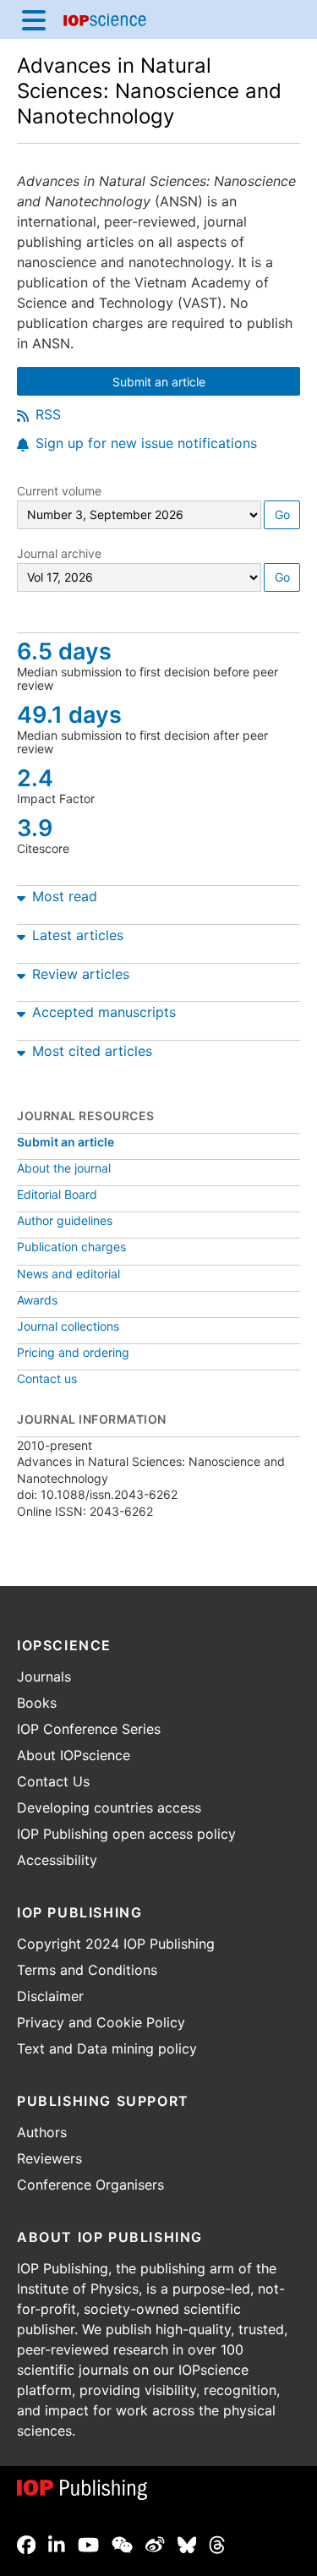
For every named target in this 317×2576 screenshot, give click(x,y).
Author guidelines (65, 1220)
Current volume (59, 491)
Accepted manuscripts (104, 1012)
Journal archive (59, 553)
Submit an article (205, 383)
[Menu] (34, 19)
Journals (44, 1676)
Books (37, 1703)
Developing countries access (109, 1808)
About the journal (64, 1168)
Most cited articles (92, 1051)
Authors (42, 2132)
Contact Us (53, 1781)
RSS (48, 414)
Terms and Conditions (87, 1970)
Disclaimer (50, 1996)
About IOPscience (74, 1755)
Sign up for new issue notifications (146, 443)
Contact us (47, 1378)
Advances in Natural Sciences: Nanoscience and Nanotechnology (149, 91)
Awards (37, 1300)
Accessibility (57, 1860)
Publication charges (71, 1247)
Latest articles (78, 935)
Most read (65, 896)
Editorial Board (57, 1194)
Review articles (81, 974)
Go (282, 514)
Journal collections (68, 1326)
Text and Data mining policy (107, 2048)
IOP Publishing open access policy (126, 1834)
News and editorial (68, 1274)
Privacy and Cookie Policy (101, 2022)
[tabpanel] (158, 893)
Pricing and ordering (73, 1352)
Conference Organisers (90, 2185)
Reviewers (49, 2158)
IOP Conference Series (89, 1729)
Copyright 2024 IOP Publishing (116, 1944)
